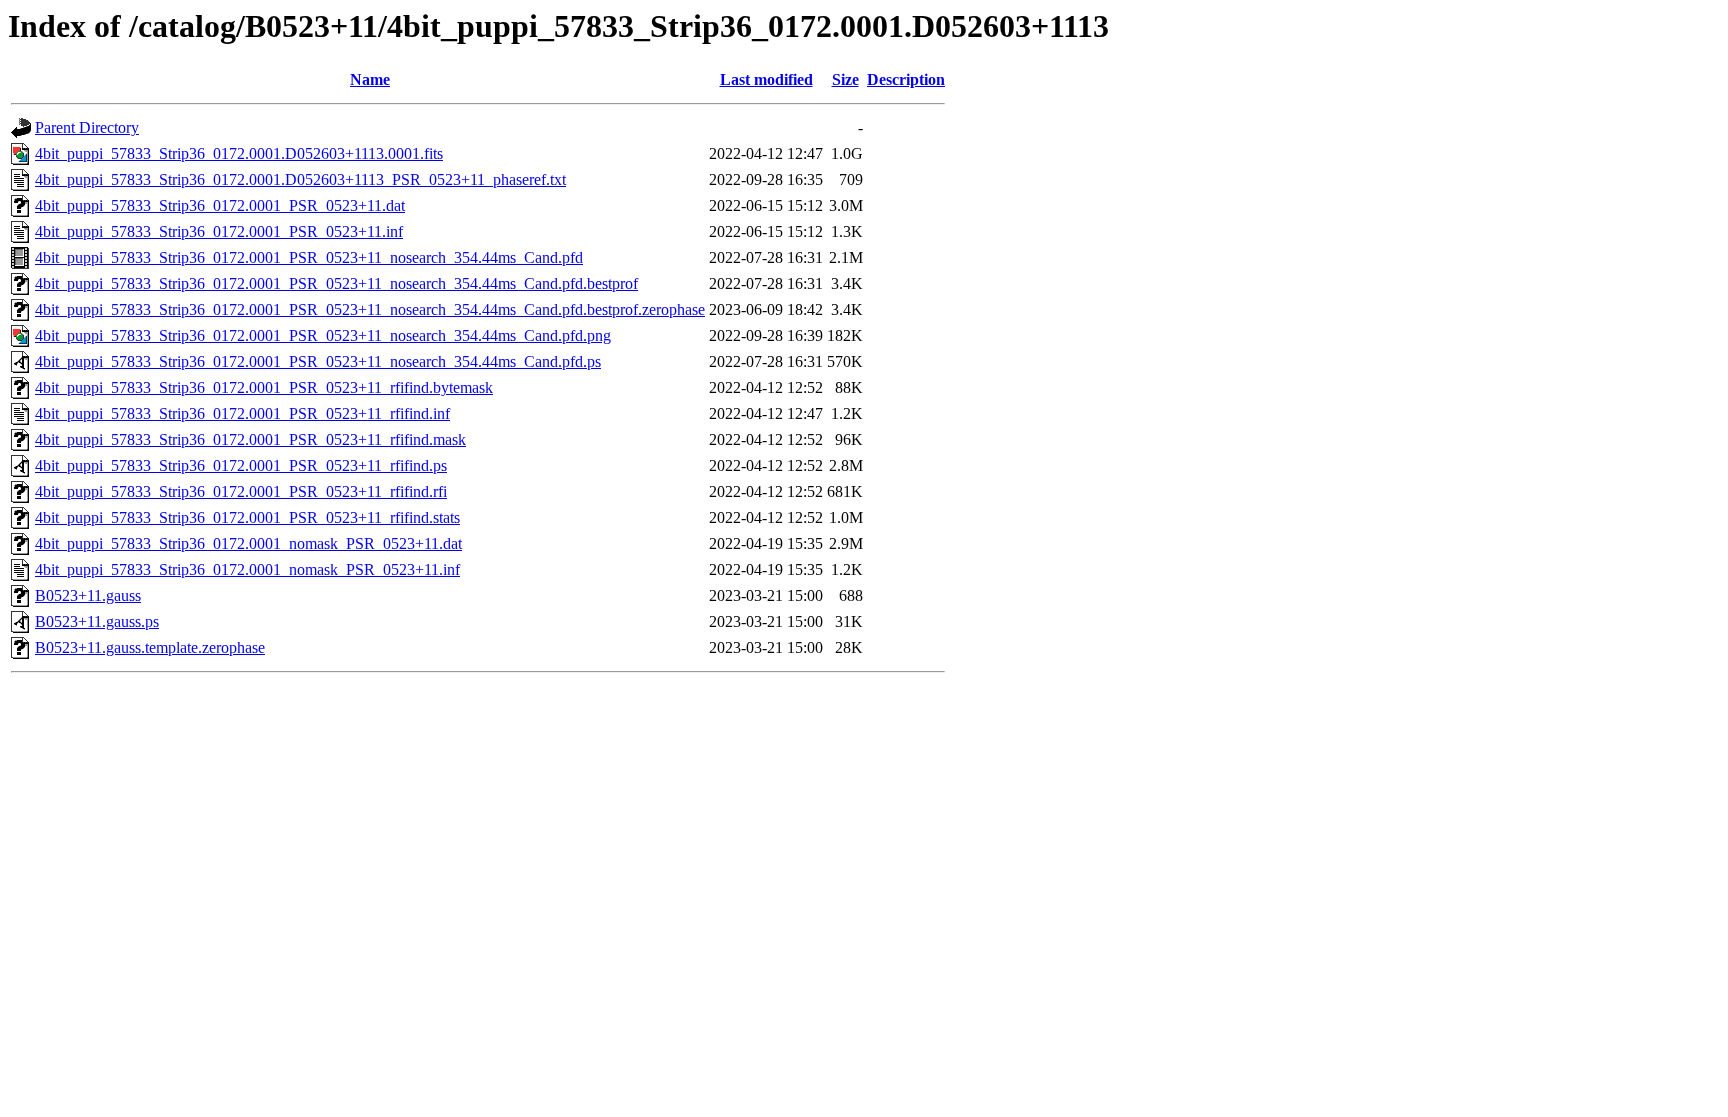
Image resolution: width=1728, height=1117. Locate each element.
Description (906, 79)
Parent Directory (87, 127)
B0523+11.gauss (88, 595)
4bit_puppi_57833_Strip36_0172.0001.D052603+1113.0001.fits (239, 153)
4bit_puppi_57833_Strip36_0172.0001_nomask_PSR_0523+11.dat (248, 543)
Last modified (766, 79)
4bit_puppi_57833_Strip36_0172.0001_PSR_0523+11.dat (220, 205)
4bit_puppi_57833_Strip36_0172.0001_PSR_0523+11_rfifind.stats (247, 517)
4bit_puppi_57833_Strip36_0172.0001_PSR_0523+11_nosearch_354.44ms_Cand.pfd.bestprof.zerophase (370, 309)
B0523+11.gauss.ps (97, 621)
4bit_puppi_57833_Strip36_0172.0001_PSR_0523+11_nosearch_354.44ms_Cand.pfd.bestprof (336, 283)
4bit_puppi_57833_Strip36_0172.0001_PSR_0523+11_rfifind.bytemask (264, 387)
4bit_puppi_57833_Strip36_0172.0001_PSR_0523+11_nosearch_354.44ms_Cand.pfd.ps (318, 361)
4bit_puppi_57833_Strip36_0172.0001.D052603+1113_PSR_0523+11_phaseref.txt (300, 179)
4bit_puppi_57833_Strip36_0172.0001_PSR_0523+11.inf (219, 231)
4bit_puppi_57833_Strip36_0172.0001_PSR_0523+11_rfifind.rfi (241, 491)
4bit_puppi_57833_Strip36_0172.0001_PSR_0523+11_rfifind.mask (250, 439)
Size (845, 79)
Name (370, 79)
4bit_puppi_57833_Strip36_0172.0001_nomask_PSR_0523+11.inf (247, 569)
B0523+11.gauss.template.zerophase (150, 647)
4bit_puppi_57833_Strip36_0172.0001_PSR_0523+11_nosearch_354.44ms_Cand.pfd (309, 257)
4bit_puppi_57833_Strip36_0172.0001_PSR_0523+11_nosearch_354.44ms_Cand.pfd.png (323, 335)
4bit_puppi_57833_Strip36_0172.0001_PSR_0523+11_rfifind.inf (242, 413)
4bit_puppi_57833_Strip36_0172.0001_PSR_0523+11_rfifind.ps (241, 465)
